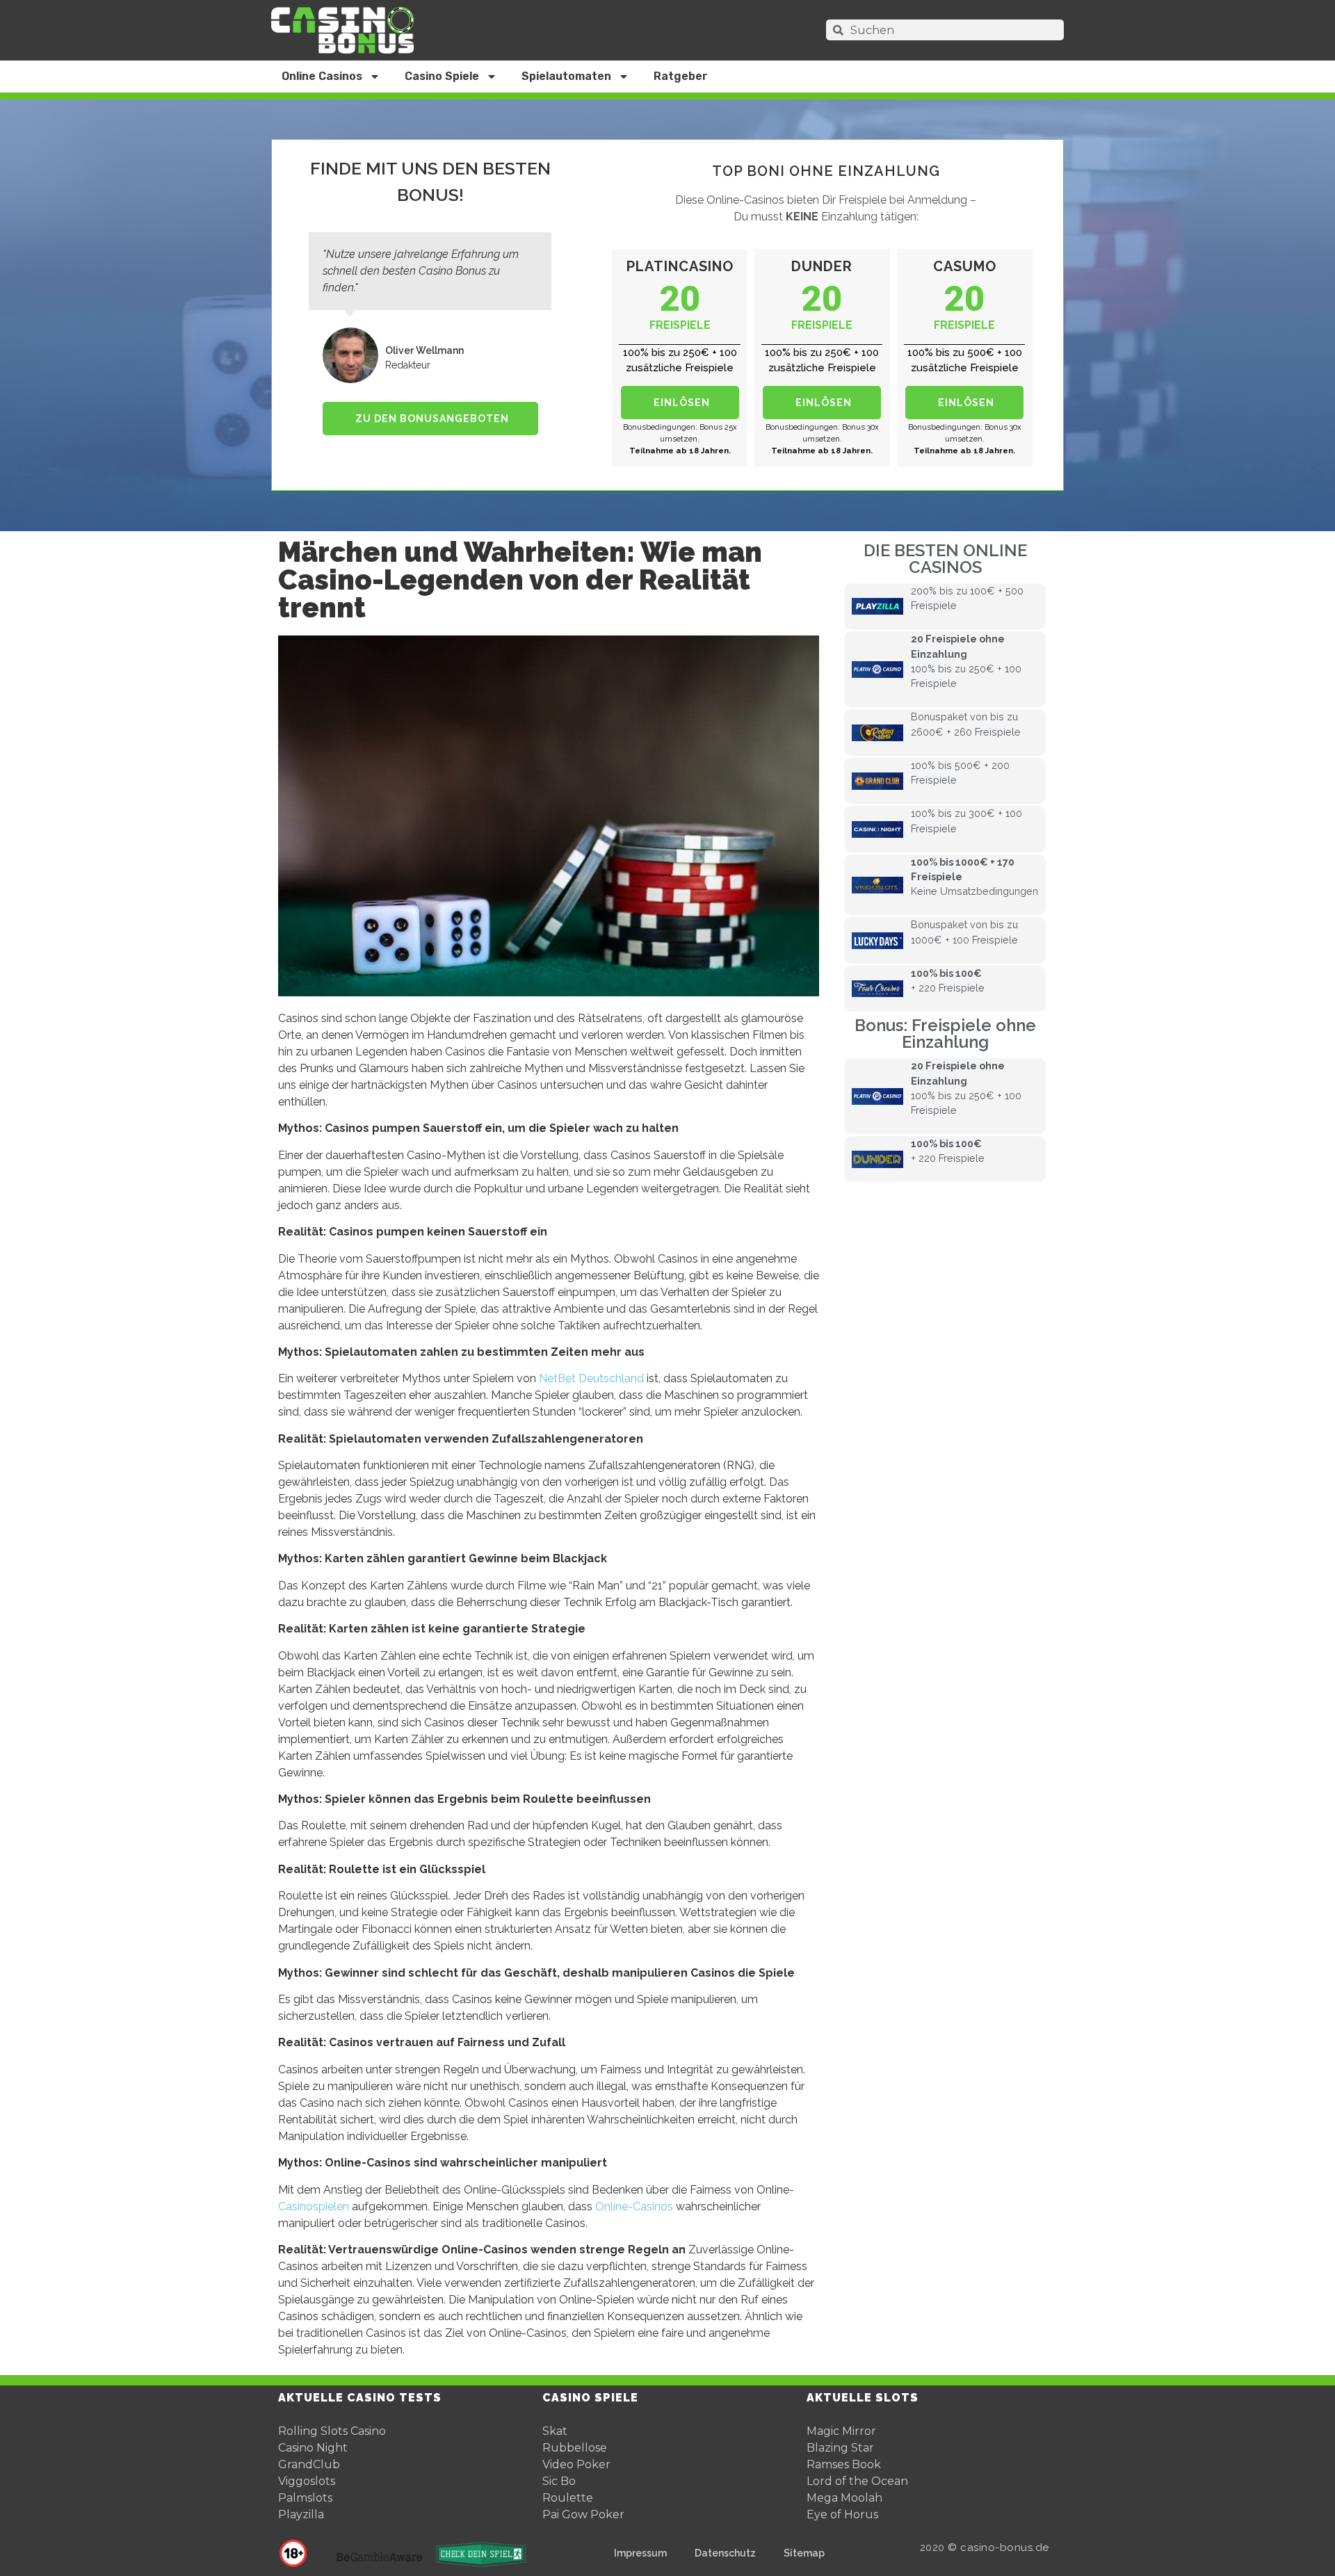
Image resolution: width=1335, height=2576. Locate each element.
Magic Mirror (841, 2431)
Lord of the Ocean (857, 2481)
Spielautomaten (566, 76)
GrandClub (309, 2464)
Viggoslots (307, 2481)
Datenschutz (725, 2553)
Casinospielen (314, 2206)
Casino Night (313, 2448)
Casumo (965, 266)
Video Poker (576, 2464)
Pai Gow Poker (583, 2514)
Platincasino (680, 266)
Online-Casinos (634, 2206)
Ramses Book (844, 2464)
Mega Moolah (844, 2498)
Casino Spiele (442, 76)
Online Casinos (322, 76)
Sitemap (804, 2553)
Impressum (640, 2553)
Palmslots (305, 2498)
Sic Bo (559, 2481)
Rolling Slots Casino (332, 2431)
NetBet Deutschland (591, 1378)
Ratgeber (681, 76)
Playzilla (301, 2514)
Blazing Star (840, 2448)
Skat (555, 2431)
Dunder (822, 266)
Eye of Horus (842, 2514)
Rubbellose (575, 2448)
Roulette (568, 2498)
